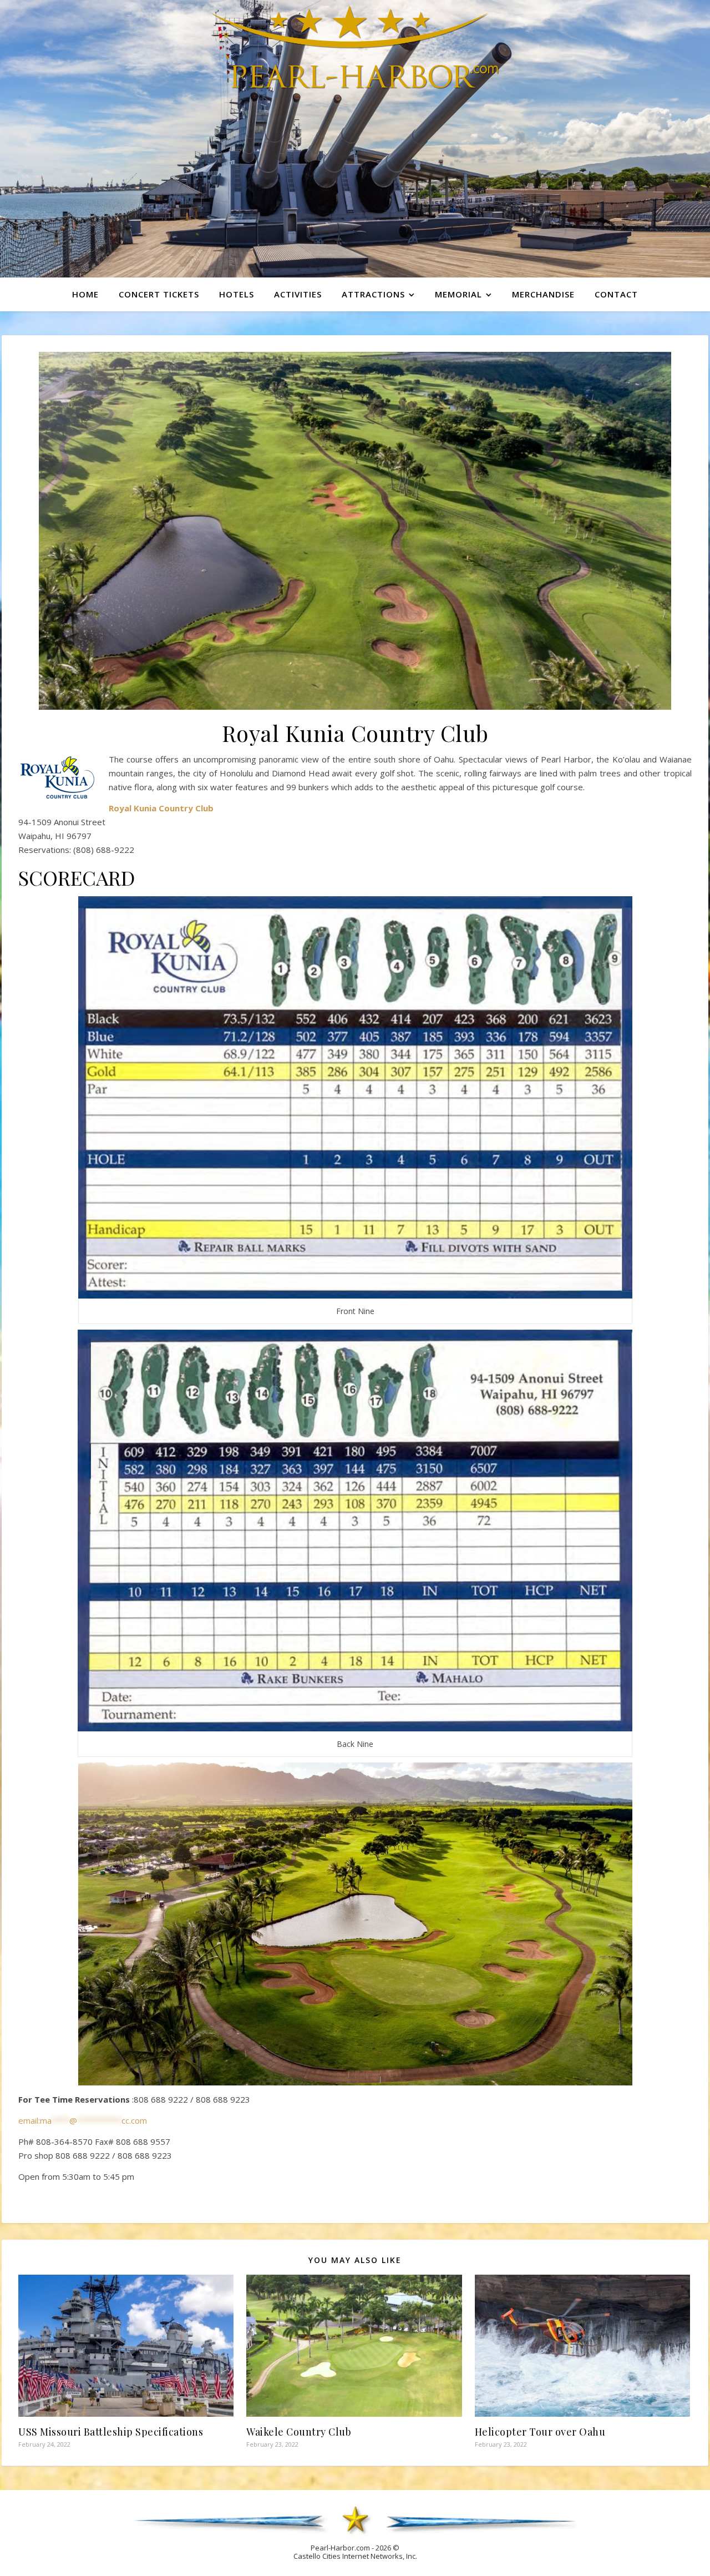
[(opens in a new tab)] (582, 2346)
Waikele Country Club (299, 2432)
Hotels (237, 294)
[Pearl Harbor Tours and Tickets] (355, 47)
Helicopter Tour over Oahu (540, 2432)
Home (85, 294)
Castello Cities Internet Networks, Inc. (355, 2556)
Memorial (458, 294)
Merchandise (543, 294)
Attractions (373, 294)
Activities (298, 294)
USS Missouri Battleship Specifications (111, 2432)
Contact (616, 294)
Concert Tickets (159, 294)
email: (83, 2120)
